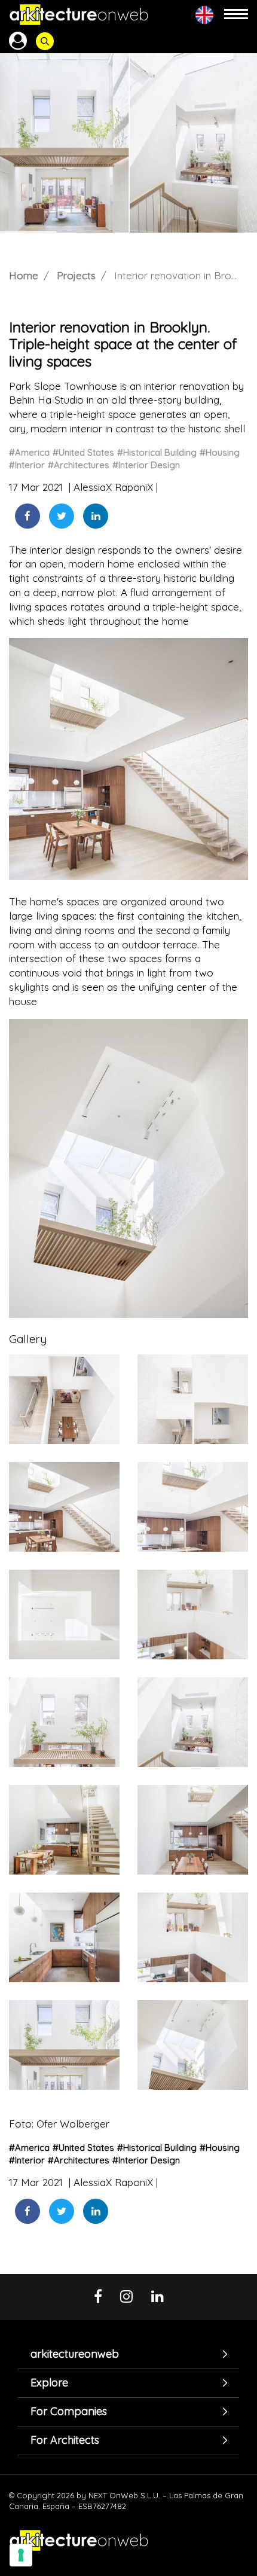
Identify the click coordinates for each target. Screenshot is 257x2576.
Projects (76, 275)
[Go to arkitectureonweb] (79, 15)
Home (24, 275)
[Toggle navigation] (236, 15)
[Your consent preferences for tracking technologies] (21, 2555)
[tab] (128, 2354)
